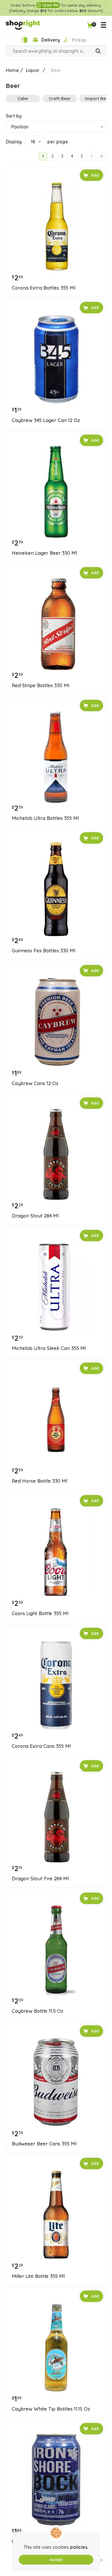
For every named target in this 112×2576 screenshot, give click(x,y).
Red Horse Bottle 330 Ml (39, 1481)
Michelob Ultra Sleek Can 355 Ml (49, 1348)
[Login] (24, 40)
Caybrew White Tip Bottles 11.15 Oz (51, 2409)
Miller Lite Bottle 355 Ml (38, 2276)
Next (92, 156)
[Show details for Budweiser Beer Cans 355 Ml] (56, 2082)
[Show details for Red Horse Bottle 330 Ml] (56, 1420)
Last (101, 156)
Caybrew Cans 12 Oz (35, 1083)
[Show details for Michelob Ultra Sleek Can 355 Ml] (56, 1287)
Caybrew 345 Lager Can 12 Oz (46, 420)
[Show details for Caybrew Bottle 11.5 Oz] (56, 1950)
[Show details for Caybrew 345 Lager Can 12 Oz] (56, 359)
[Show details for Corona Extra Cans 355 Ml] (56, 1685)
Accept (56, 2560)
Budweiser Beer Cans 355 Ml (44, 2144)
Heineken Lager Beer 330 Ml (44, 553)
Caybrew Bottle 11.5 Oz (37, 2011)
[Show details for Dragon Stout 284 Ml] (56, 1154)
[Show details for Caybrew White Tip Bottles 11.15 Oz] (56, 2348)
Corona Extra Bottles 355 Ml (44, 288)
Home (12, 70)
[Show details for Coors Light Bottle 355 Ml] (56, 1552)
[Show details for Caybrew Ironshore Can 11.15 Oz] (56, 2480)
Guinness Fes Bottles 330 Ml (44, 951)
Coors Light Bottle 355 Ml (40, 1613)
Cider (23, 98)
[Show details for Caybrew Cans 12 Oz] (56, 1022)
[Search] (98, 52)
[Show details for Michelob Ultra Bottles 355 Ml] (56, 757)
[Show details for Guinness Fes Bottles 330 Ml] (56, 889)
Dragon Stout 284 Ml (35, 1216)
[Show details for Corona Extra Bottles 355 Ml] (56, 226)
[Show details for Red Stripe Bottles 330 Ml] (56, 624)
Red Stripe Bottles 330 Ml (40, 685)
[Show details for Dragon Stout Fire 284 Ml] (56, 1817)
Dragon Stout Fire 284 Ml (40, 1879)
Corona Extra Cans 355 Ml (41, 1746)
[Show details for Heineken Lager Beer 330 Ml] (56, 492)
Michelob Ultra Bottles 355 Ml (45, 818)
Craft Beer (60, 98)
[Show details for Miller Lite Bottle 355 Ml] (56, 2215)
